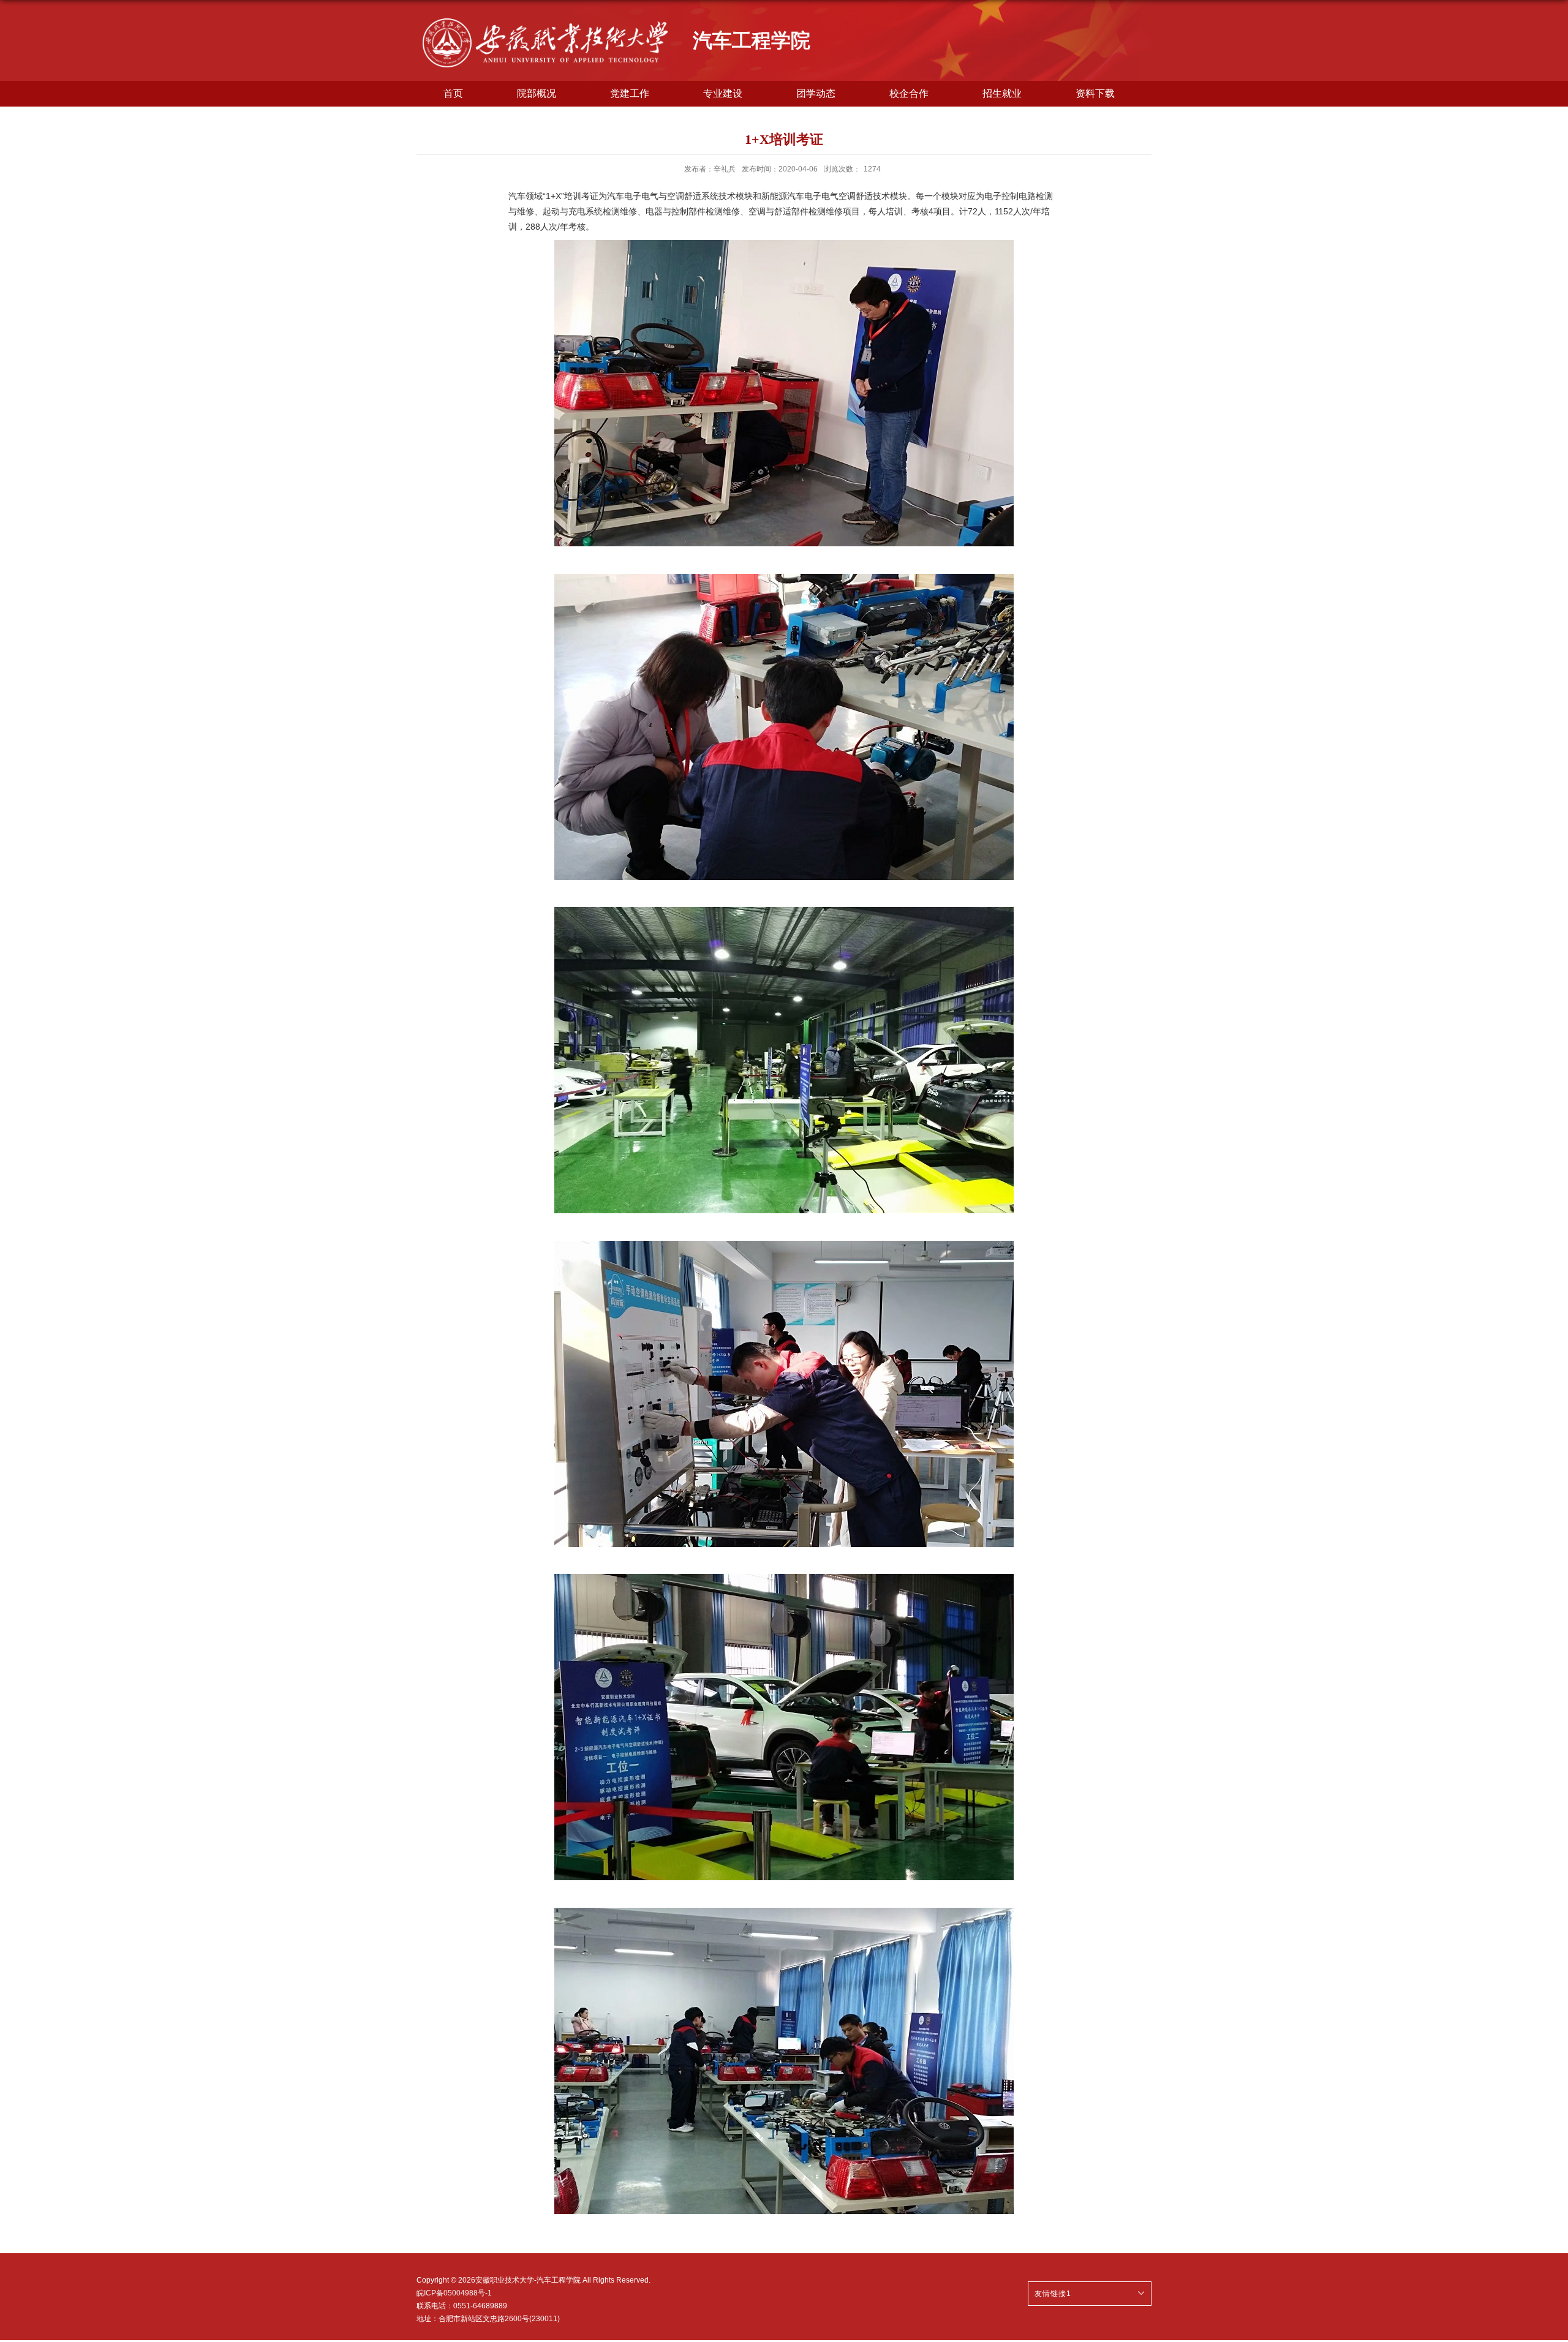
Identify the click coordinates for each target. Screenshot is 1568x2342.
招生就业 (1002, 93)
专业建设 (723, 93)
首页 (453, 93)
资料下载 (1095, 93)
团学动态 (816, 93)
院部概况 (537, 93)
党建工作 (630, 93)
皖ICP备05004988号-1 (454, 2293)
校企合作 (909, 93)
